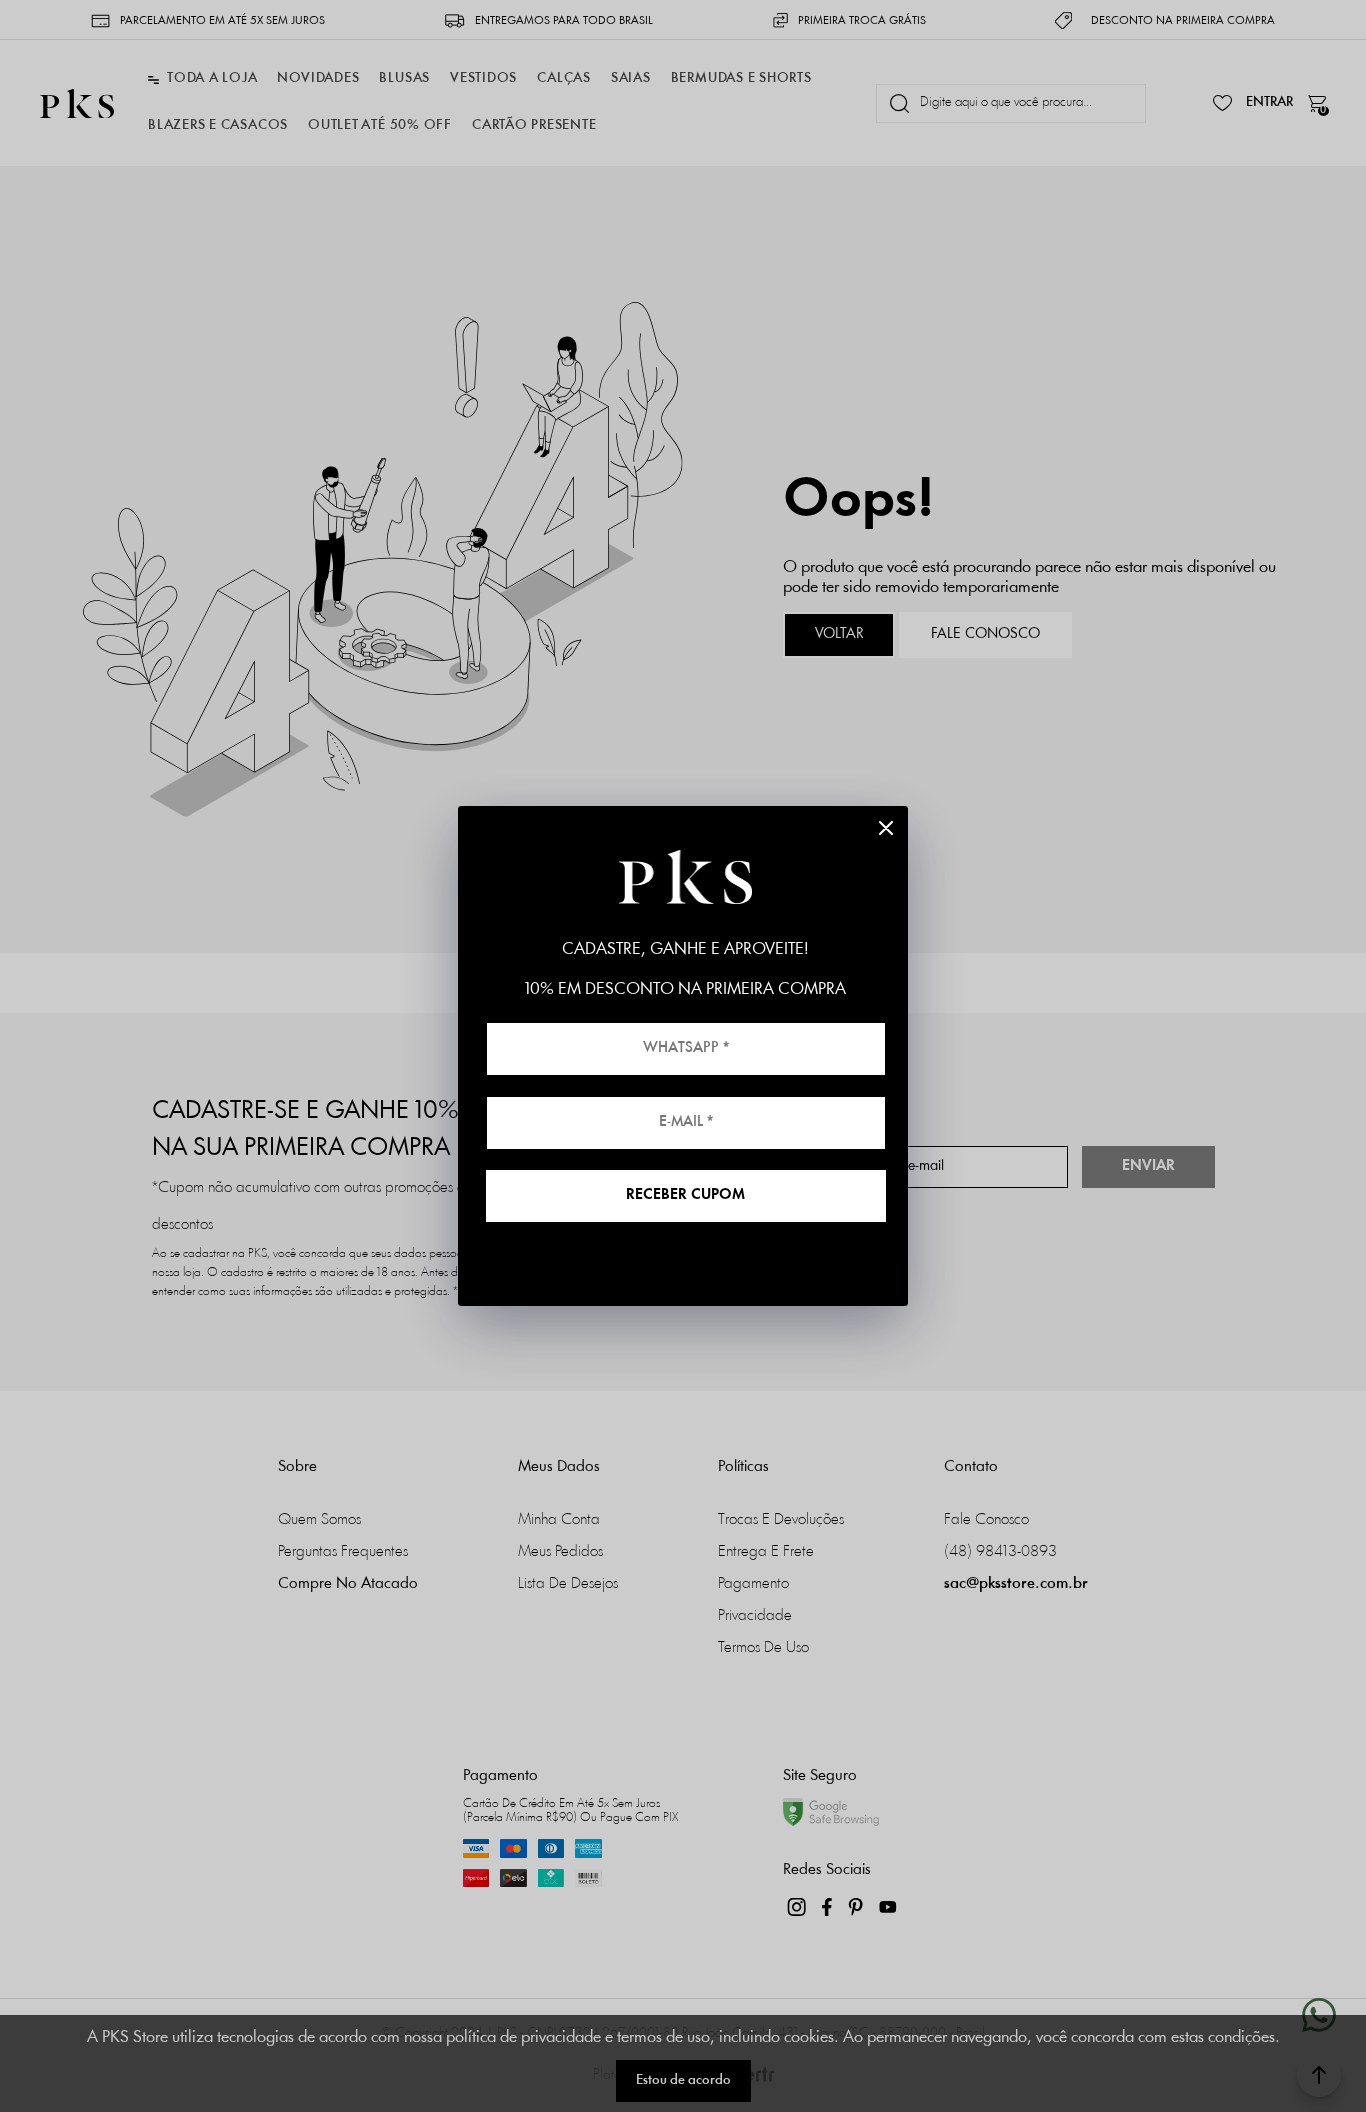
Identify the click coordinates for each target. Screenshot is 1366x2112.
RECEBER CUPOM (685, 1195)
